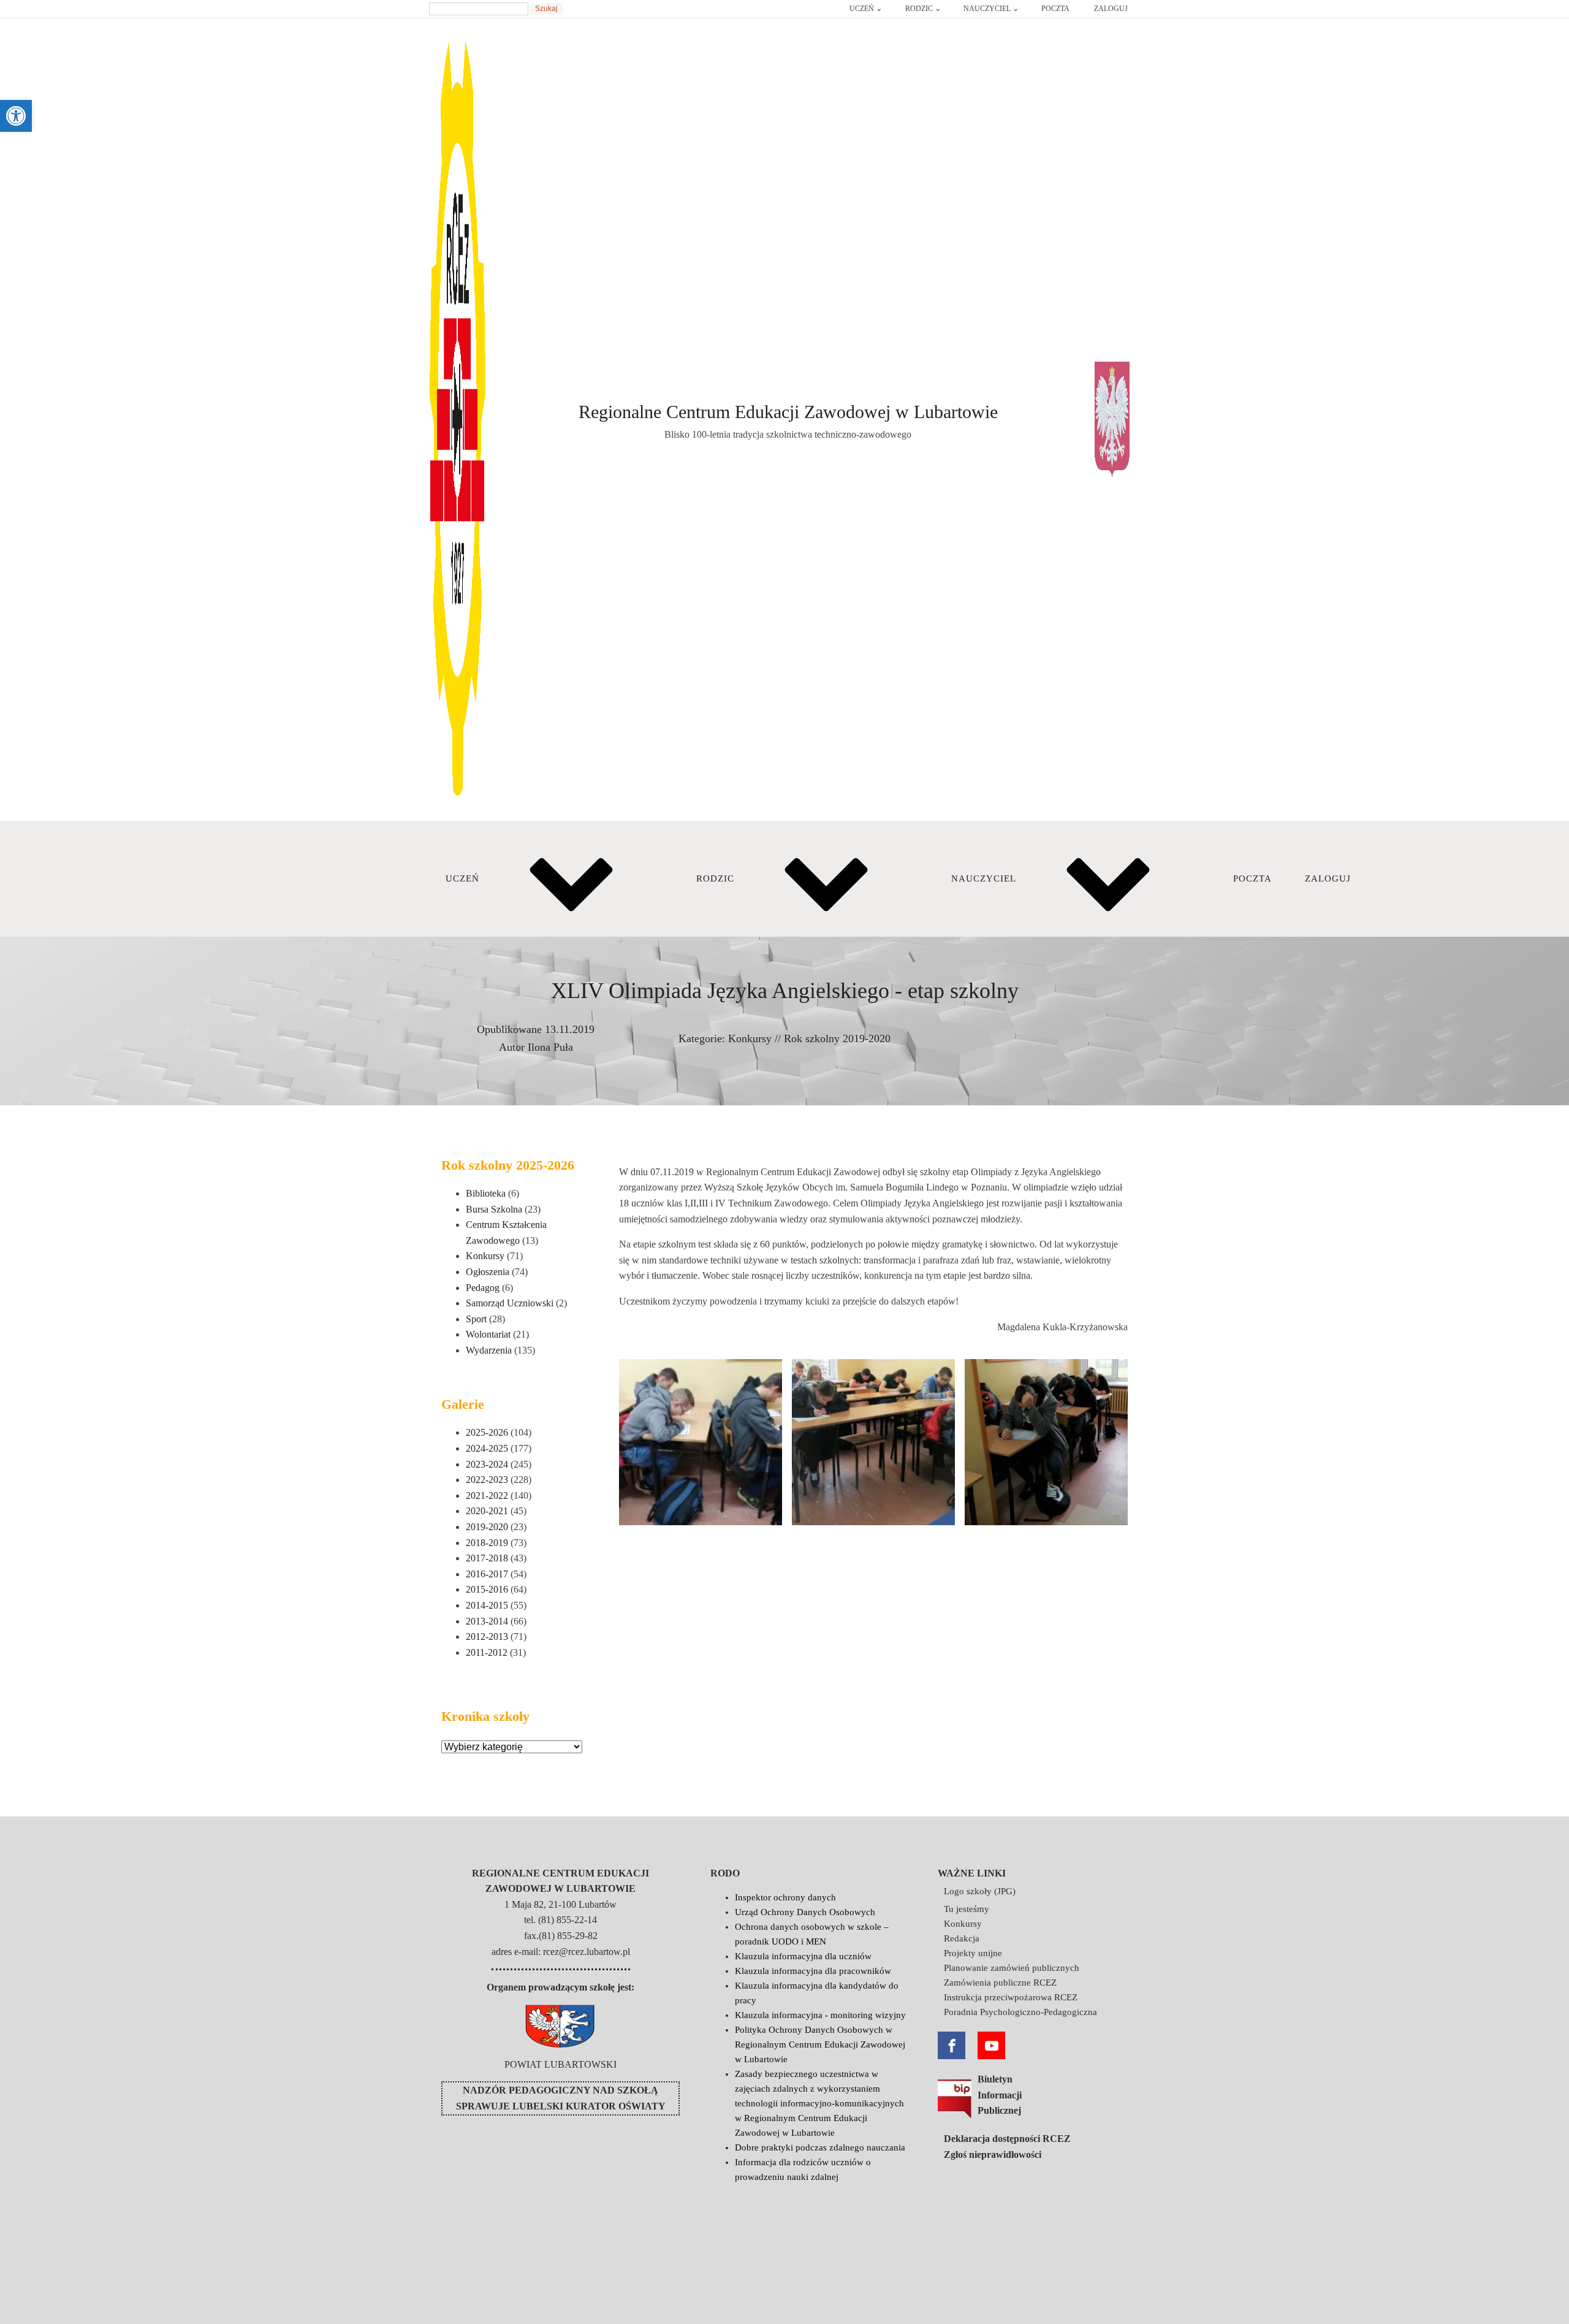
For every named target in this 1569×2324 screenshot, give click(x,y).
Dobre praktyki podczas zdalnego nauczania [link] (820, 2147)
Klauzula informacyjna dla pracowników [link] (813, 1971)
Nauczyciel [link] (987, 9)
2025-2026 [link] (487, 1432)
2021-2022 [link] (487, 1495)
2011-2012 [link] (487, 1652)
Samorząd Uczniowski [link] (510, 1303)
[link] (16, 116)
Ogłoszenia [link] (488, 1272)
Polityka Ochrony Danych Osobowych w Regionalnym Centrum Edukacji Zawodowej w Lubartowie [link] (820, 2044)
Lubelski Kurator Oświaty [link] (589, 2106)
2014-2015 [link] (487, 1605)
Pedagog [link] (483, 1288)
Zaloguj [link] (1111, 9)
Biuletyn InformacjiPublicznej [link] (1000, 2095)
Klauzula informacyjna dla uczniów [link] (803, 1956)
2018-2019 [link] (487, 1543)
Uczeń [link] (862, 9)
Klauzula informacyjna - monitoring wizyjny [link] (820, 2015)
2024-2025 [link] (487, 1448)
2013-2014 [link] (487, 1621)
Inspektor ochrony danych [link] (785, 1897)
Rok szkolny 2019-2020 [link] (837, 1038)
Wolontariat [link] (488, 1334)
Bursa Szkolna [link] (494, 1209)
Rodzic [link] (919, 9)
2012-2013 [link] (487, 1636)
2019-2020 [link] (487, 1527)
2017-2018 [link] (487, 1558)
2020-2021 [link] (487, 1511)
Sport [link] (476, 1319)
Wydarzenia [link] (489, 1350)
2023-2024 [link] (487, 1464)
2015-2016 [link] (487, 1589)
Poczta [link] (1055, 9)
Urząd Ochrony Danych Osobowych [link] (805, 1912)
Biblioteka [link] (486, 1193)
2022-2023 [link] (487, 1480)
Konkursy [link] (750, 1038)
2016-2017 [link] (487, 1574)
